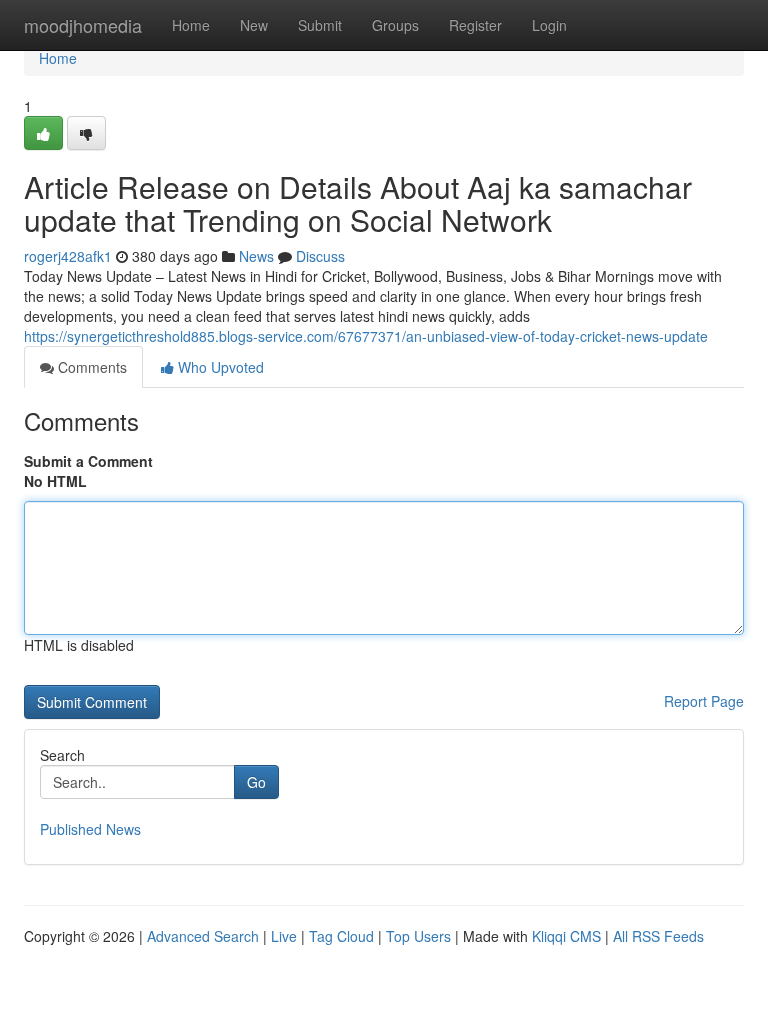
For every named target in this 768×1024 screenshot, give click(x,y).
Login (549, 25)
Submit (320, 25)
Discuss (320, 256)
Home (191, 25)
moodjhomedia (83, 25)
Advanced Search (203, 936)
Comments (90, 367)
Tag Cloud (341, 936)
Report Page (704, 701)
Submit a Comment (88, 461)
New (254, 25)
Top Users (418, 936)
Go (256, 782)
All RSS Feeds (658, 936)
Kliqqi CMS (566, 936)
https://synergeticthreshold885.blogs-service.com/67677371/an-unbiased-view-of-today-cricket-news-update (366, 336)
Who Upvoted (219, 367)
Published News (90, 829)
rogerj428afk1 (68, 256)
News (256, 256)
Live (284, 936)
